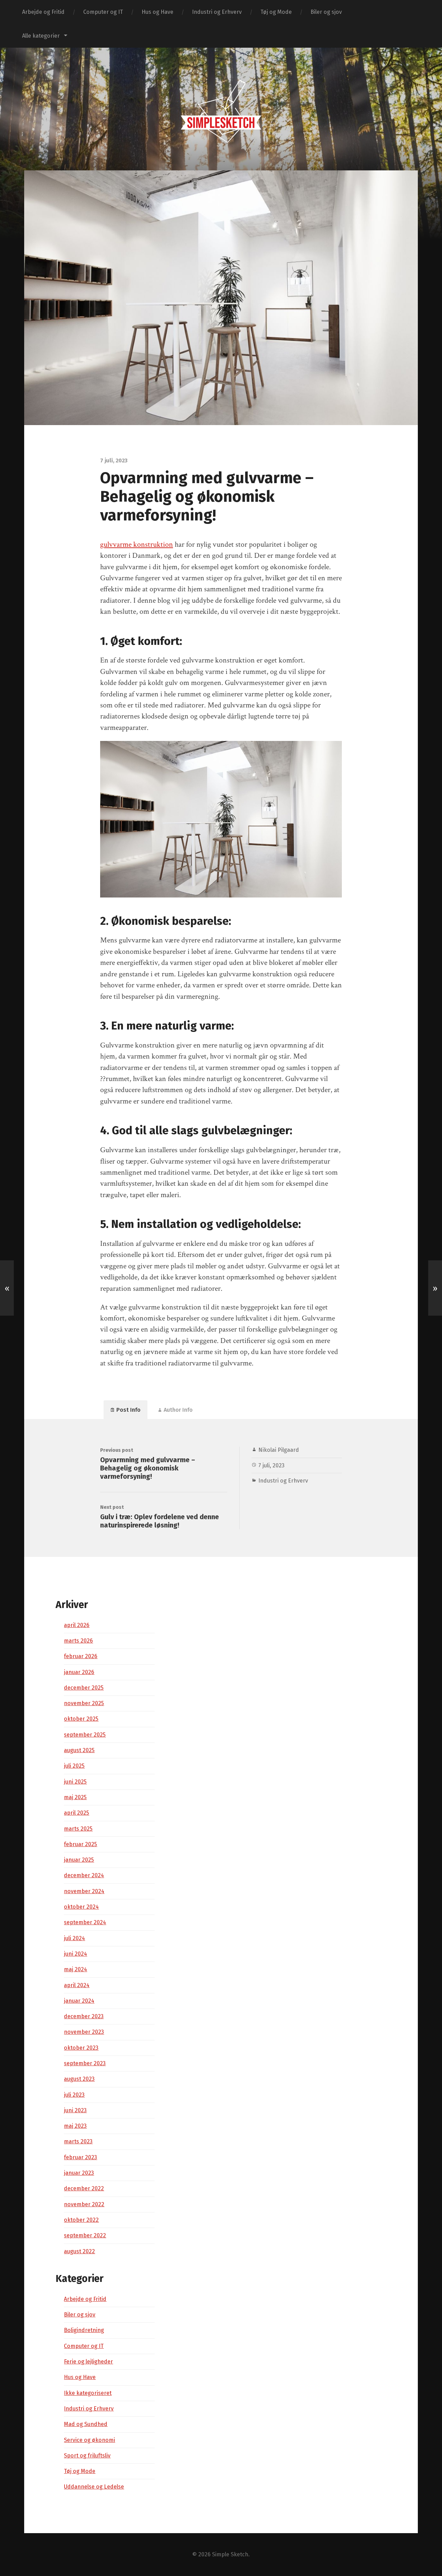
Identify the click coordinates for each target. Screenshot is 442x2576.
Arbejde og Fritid (43, 12)
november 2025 (84, 1703)
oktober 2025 (81, 1719)
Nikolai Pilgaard (279, 1450)
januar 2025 (79, 1860)
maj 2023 (75, 2126)
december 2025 (84, 1688)
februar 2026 (81, 1656)
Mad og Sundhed (86, 2424)
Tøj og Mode (276, 12)
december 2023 (84, 2016)
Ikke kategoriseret (88, 2393)
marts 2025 (78, 1829)
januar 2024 (79, 2001)
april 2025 (76, 1813)
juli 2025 (74, 1766)
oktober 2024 (81, 1907)
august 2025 (79, 1750)
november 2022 (84, 2204)
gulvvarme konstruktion (137, 544)
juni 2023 (75, 2110)
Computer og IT (103, 12)
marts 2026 (78, 1641)
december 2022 (84, 2188)
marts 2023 (78, 2141)
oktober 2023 (81, 2048)
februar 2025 (80, 1844)
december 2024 (84, 1875)
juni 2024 (75, 1954)
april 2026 (77, 1625)
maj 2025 (75, 1797)
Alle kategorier (41, 36)
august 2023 (79, 2079)
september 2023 (85, 2063)
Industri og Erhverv (217, 12)
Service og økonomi (89, 2440)
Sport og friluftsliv (87, 2456)
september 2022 (85, 2235)
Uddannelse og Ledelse (94, 2487)
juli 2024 (74, 1938)
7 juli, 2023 (271, 1465)
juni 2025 (75, 1782)
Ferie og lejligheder (88, 2362)
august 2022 (79, 2251)
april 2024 (77, 1985)
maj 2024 (75, 1969)
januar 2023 (79, 2173)
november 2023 (84, 2032)
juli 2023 (74, 2095)
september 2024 (85, 1922)
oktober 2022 (81, 2220)
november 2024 (84, 1891)
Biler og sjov (326, 12)
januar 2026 (79, 1672)
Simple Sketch (230, 2554)
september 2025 (85, 1735)
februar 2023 (80, 2157)
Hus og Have (157, 12)
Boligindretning (84, 2330)
